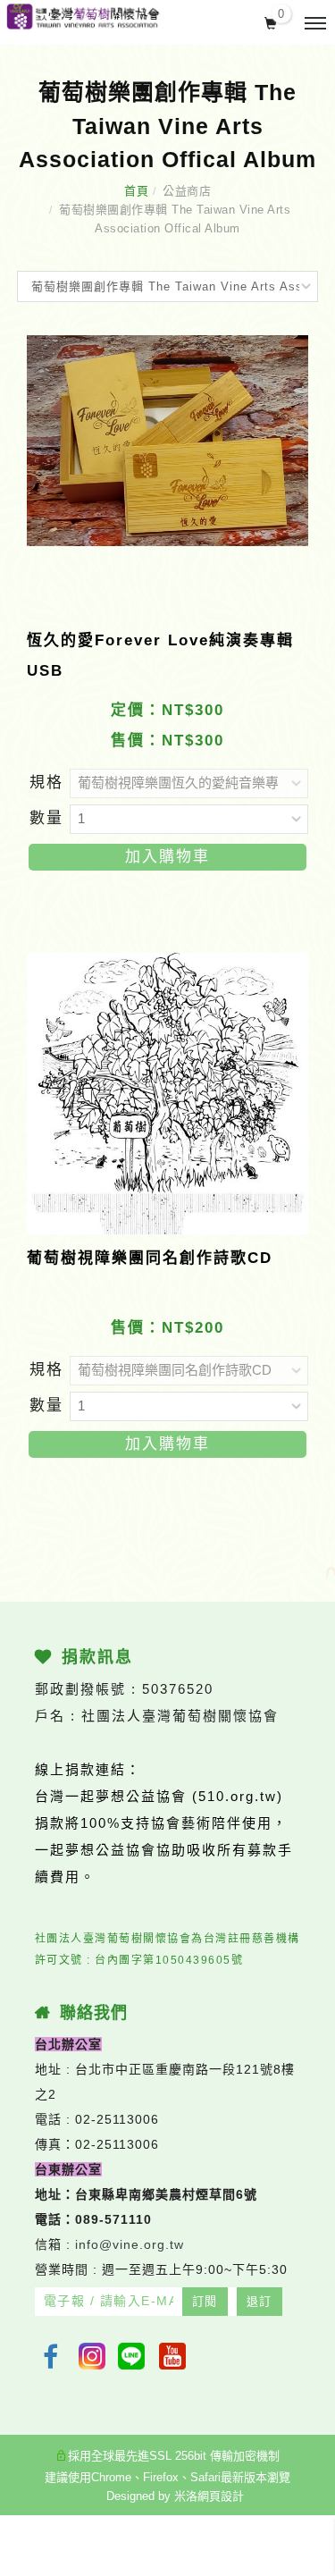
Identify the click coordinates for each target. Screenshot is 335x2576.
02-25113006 (117, 2119)
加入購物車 (167, 857)
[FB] (51, 2356)
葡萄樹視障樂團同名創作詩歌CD (150, 1258)
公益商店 (187, 191)
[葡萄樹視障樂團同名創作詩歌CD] (167, 1093)
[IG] (92, 2356)
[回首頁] (83, 17)
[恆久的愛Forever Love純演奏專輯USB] (167, 440)
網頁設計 (221, 2496)
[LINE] (133, 2356)
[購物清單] (271, 21)
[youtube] (174, 2356)
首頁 (136, 191)
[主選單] (315, 24)
